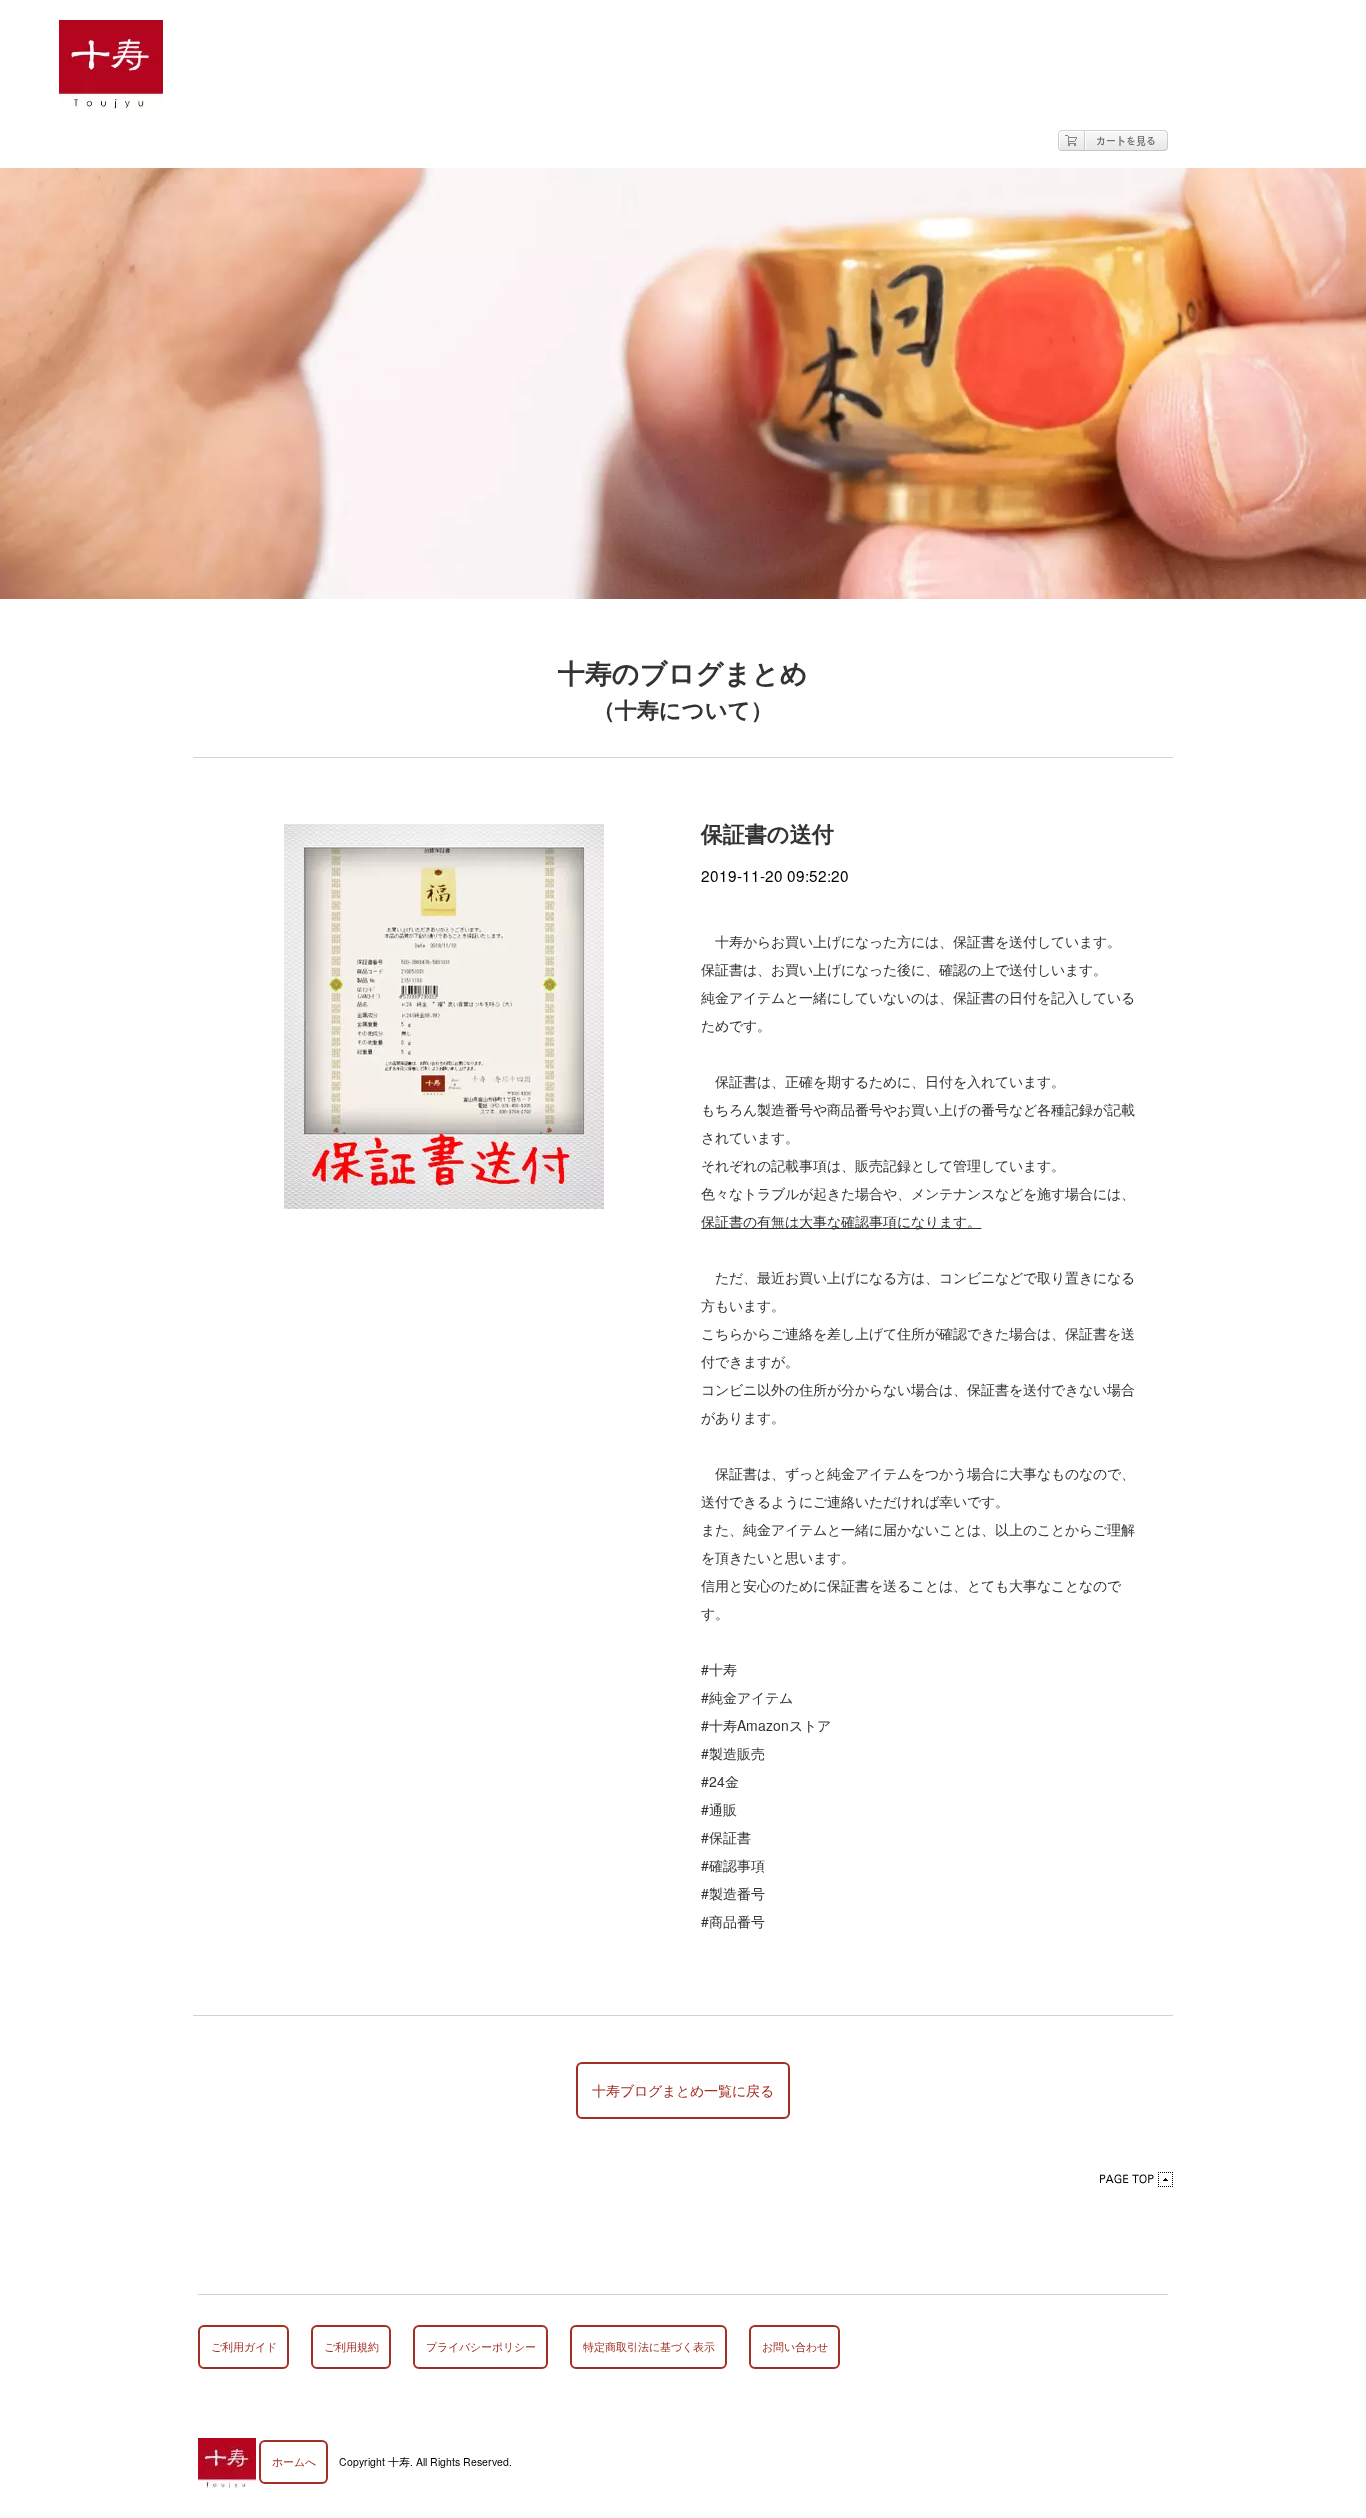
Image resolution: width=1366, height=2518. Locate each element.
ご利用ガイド (244, 2346)
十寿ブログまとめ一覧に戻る (683, 2090)
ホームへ (294, 2461)
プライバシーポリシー (481, 2346)
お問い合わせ (795, 2346)
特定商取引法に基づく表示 (649, 2346)
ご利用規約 (351, 2346)
